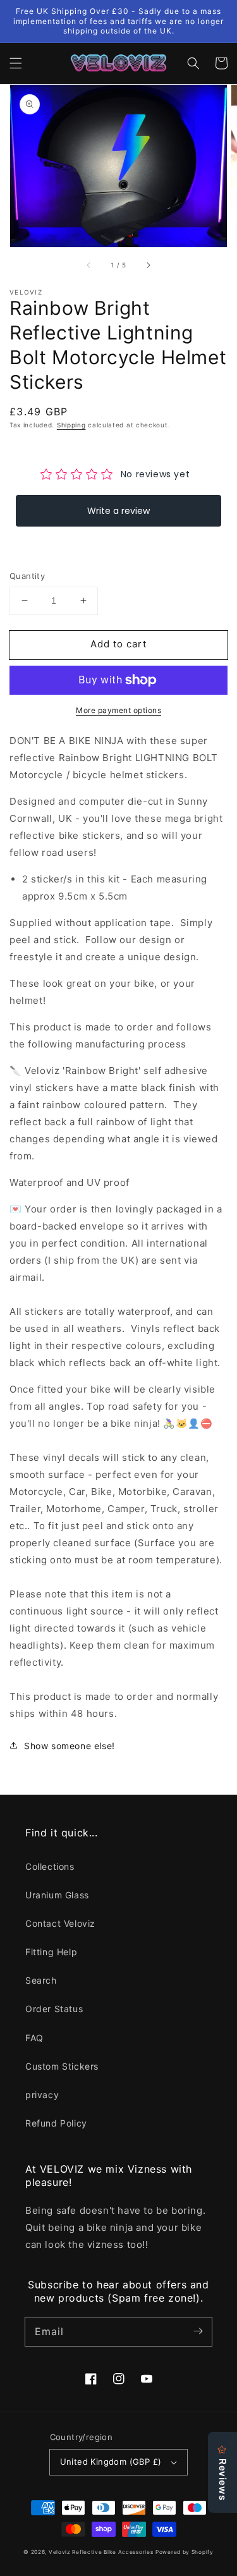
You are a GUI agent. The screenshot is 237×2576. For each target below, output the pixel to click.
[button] (16, 63)
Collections (50, 1866)
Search (41, 1980)
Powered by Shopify (185, 2552)
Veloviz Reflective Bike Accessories (101, 2552)
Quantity (27, 576)
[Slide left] (89, 265)
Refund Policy (56, 2123)
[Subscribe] (198, 2331)
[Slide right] (148, 265)
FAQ (34, 2038)
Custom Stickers (62, 2066)
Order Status (54, 2009)
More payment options (118, 710)
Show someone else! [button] (70, 1746)
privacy (42, 2095)
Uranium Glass (57, 1895)
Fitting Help (51, 1952)
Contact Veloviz (60, 1923)
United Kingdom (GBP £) (111, 2462)
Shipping (71, 425)
